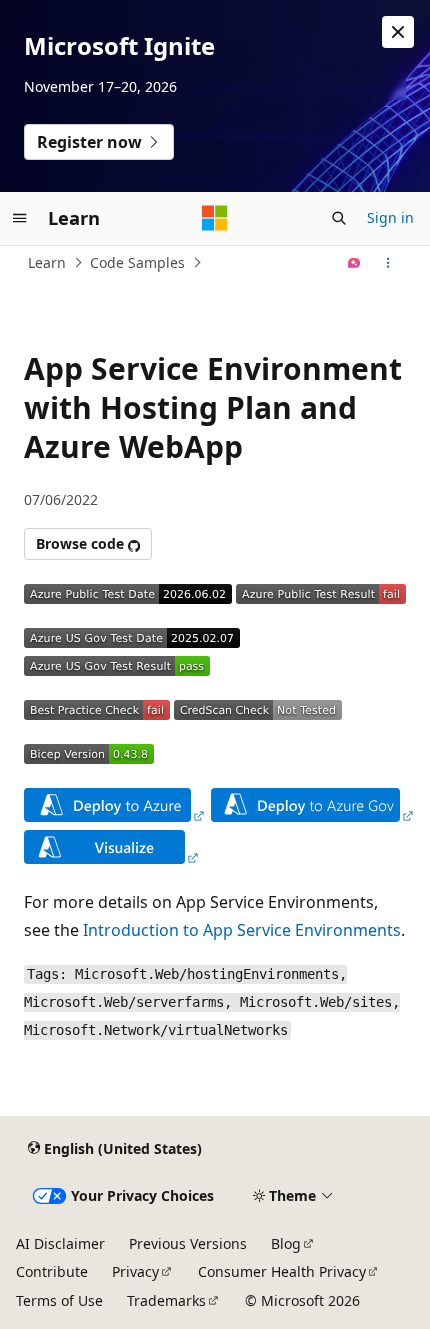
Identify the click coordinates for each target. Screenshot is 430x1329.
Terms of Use (59, 1300)
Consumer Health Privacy (282, 1271)
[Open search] (339, 218)
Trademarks (166, 1300)
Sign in (390, 217)
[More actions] (388, 263)
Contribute (52, 1271)
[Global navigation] (20, 218)
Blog (286, 1243)
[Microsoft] (215, 218)
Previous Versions (188, 1243)
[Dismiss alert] (398, 32)
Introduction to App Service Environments (242, 930)
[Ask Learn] (354, 263)
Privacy (135, 1271)
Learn (47, 262)
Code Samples (137, 262)
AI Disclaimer (60, 1243)
